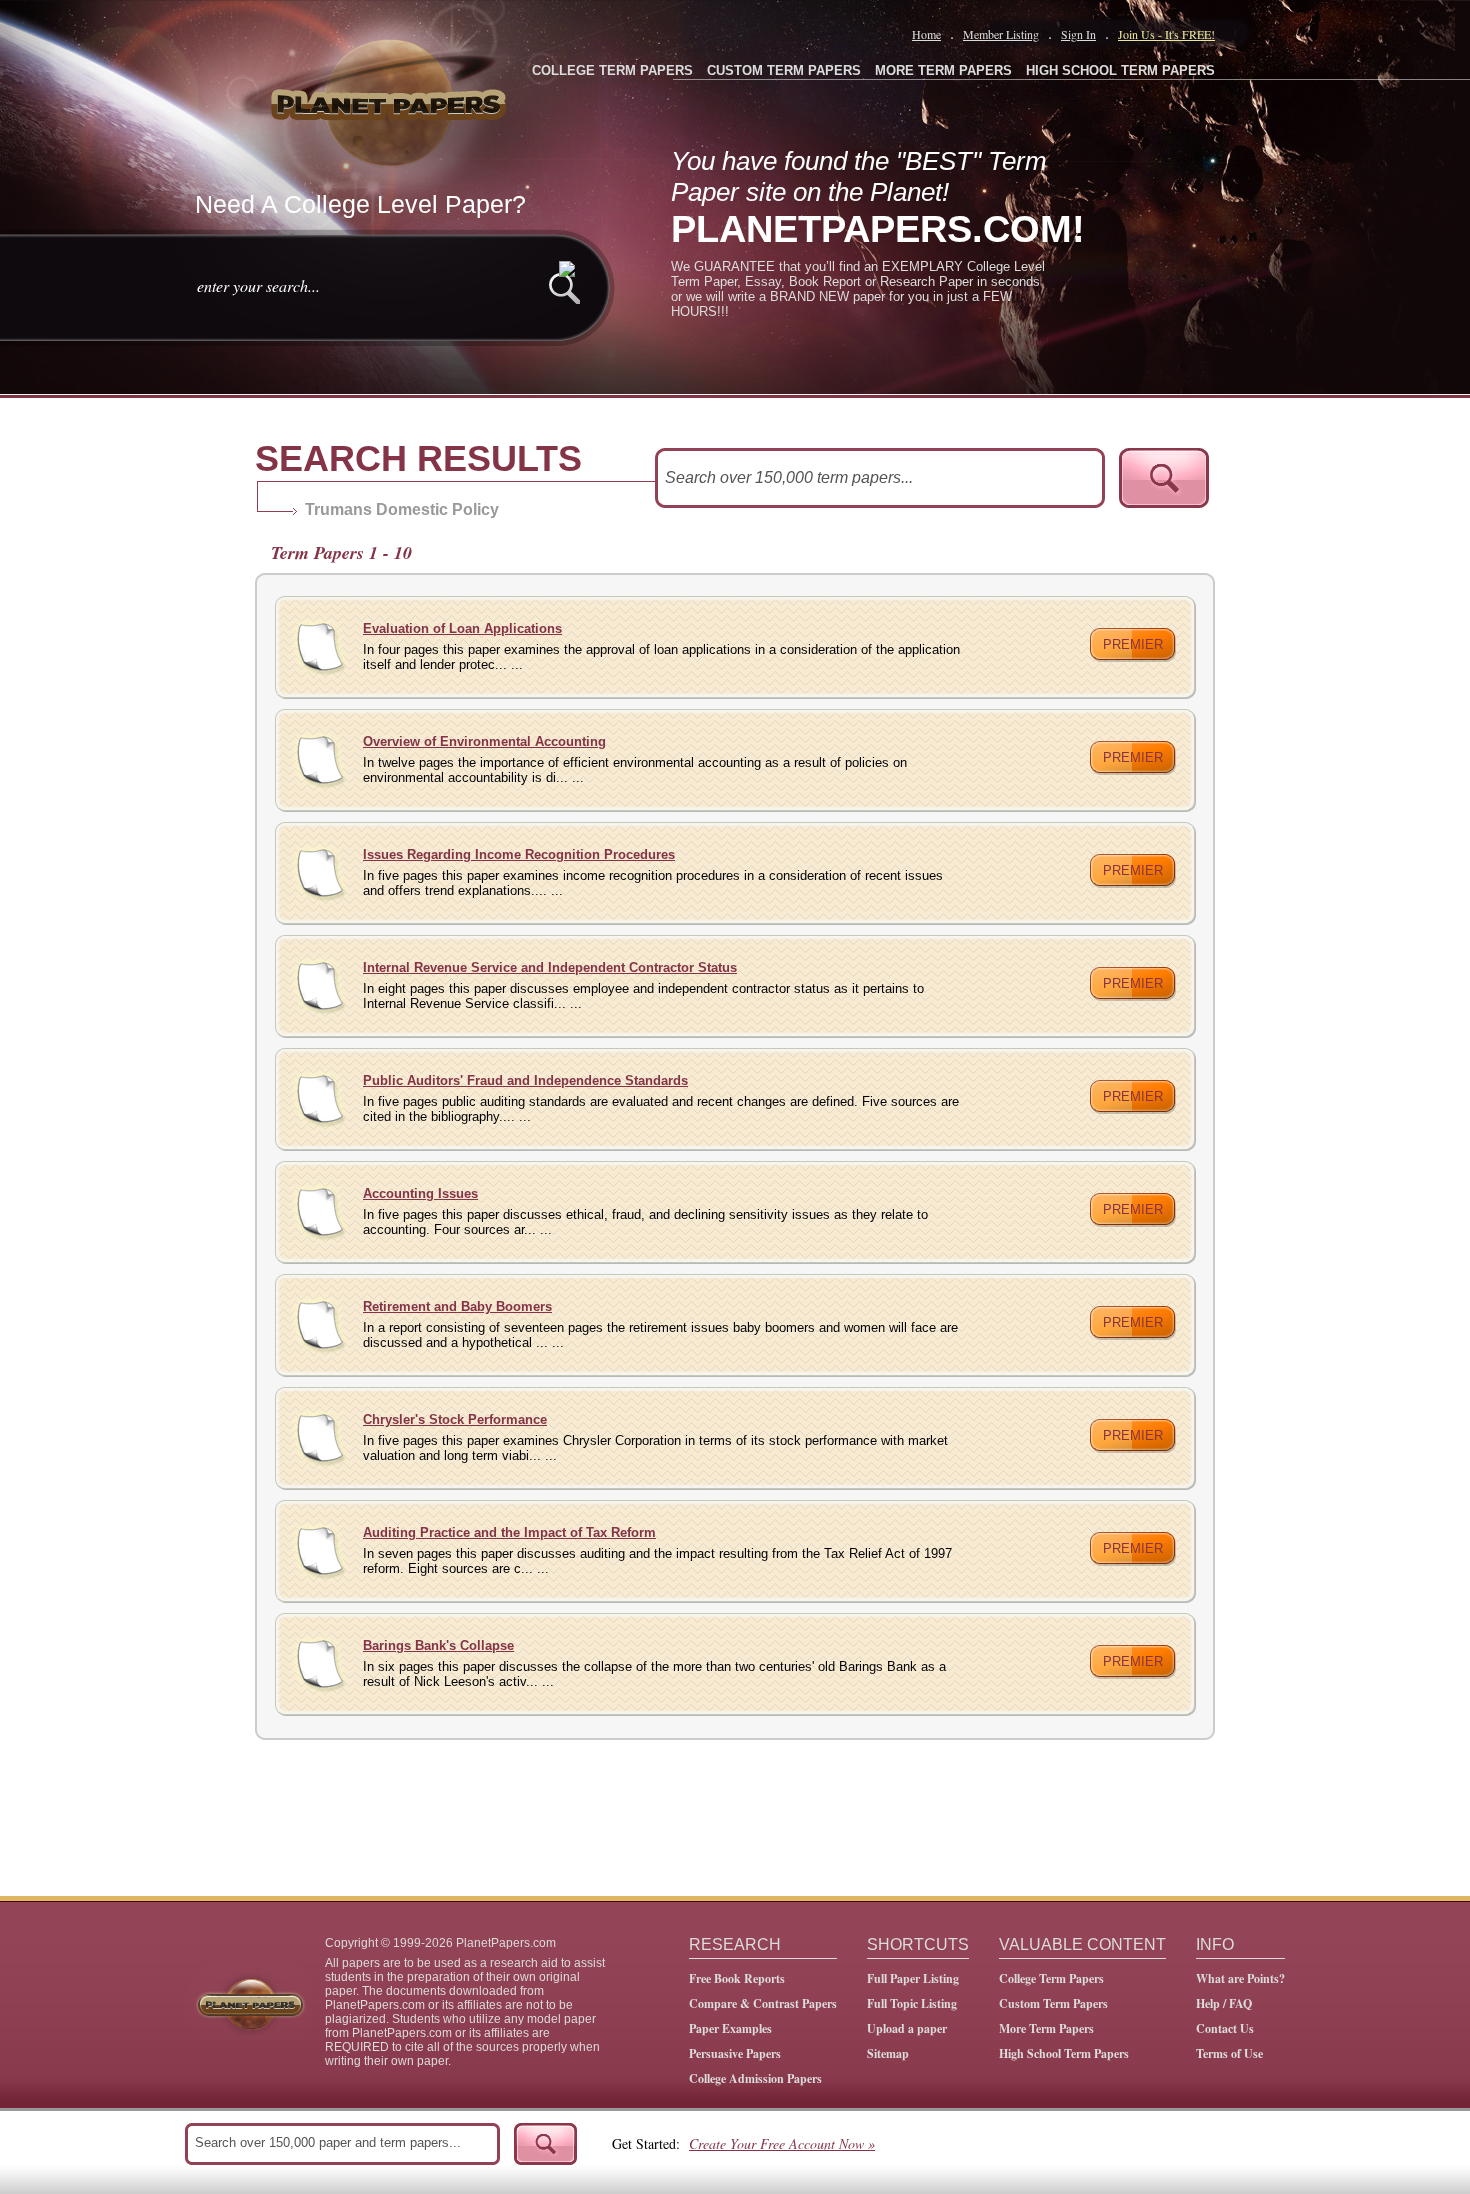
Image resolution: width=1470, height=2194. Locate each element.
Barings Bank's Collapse (438, 1645)
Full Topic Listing (912, 2003)
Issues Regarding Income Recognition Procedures (519, 854)
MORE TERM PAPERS (943, 70)
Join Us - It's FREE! (1166, 34)
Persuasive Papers (735, 2053)
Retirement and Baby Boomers (457, 1306)
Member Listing (1001, 34)
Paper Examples (730, 2028)
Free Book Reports (737, 1978)
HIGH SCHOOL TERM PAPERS (1120, 70)
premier (1133, 644)
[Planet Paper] (391, 100)
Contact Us (1225, 2028)
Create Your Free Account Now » (782, 2143)
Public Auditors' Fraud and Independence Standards (525, 1080)
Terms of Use (1229, 2053)
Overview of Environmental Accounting (484, 741)
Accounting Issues (420, 1193)
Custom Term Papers (1053, 2003)
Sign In (1078, 34)
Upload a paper (907, 2028)
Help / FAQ (1224, 2003)
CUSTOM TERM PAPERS (784, 70)
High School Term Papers (1064, 2053)
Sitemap (888, 2053)
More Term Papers (1046, 2028)
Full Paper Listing (913, 1978)
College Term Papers (1051, 1978)
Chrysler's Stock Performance (455, 1419)
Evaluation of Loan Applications (462, 628)
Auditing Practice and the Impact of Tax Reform (509, 1532)
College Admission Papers (755, 2078)
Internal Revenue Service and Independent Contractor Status (550, 967)
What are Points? (1240, 1978)
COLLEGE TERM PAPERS (612, 70)
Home (926, 34)
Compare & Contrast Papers (763, 2003)
